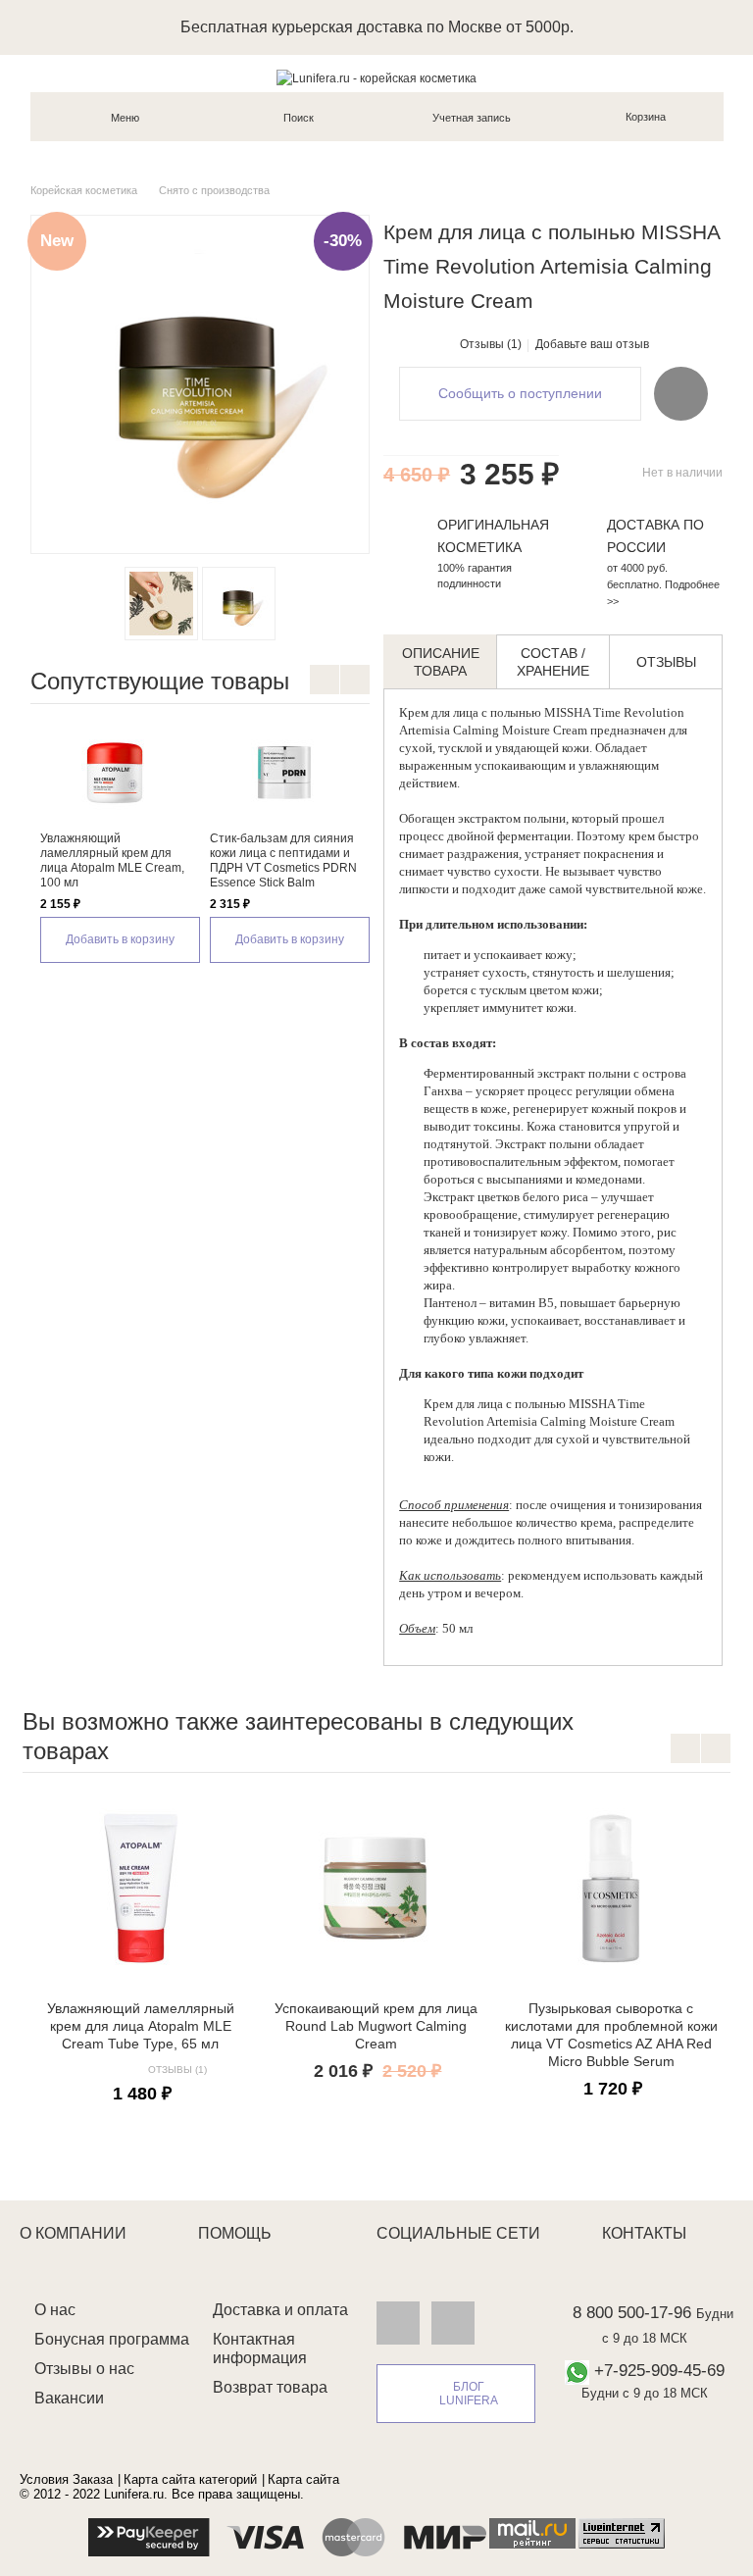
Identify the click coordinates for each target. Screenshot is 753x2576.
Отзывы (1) (491, 344)
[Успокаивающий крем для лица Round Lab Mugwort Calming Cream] (376, 1889)
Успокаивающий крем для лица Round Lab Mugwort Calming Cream (376, 2026)
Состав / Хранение (553, 662)
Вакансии (69, 2398)
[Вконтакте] (398, 2322)
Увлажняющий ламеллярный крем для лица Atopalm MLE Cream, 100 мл (112, 860)
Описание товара (441, 662)
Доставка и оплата (280, 2310)
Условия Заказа (66, 2479)
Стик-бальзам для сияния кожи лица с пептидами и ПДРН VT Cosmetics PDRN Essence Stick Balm (283, 860)
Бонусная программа (112, 2339)
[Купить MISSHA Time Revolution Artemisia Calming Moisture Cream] (161, 604)
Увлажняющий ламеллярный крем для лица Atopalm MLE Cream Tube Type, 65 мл (141, 2026)
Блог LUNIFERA (469, 2394)
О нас (55, 2310)
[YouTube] (453, 2322)
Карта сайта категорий (190, 2479)
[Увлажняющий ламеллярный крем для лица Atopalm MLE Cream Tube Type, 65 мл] (140, 1889)
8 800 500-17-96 (632, 2313)
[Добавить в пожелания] (681, 393)
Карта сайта (303, 2479)
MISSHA (567, 712)
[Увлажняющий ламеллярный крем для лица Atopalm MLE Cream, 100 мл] (115, 773)
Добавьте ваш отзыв (592, 344)
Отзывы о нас (84, 2369)
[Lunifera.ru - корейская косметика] (376, 78)
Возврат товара (270, 2387)
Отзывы (666, 662)
